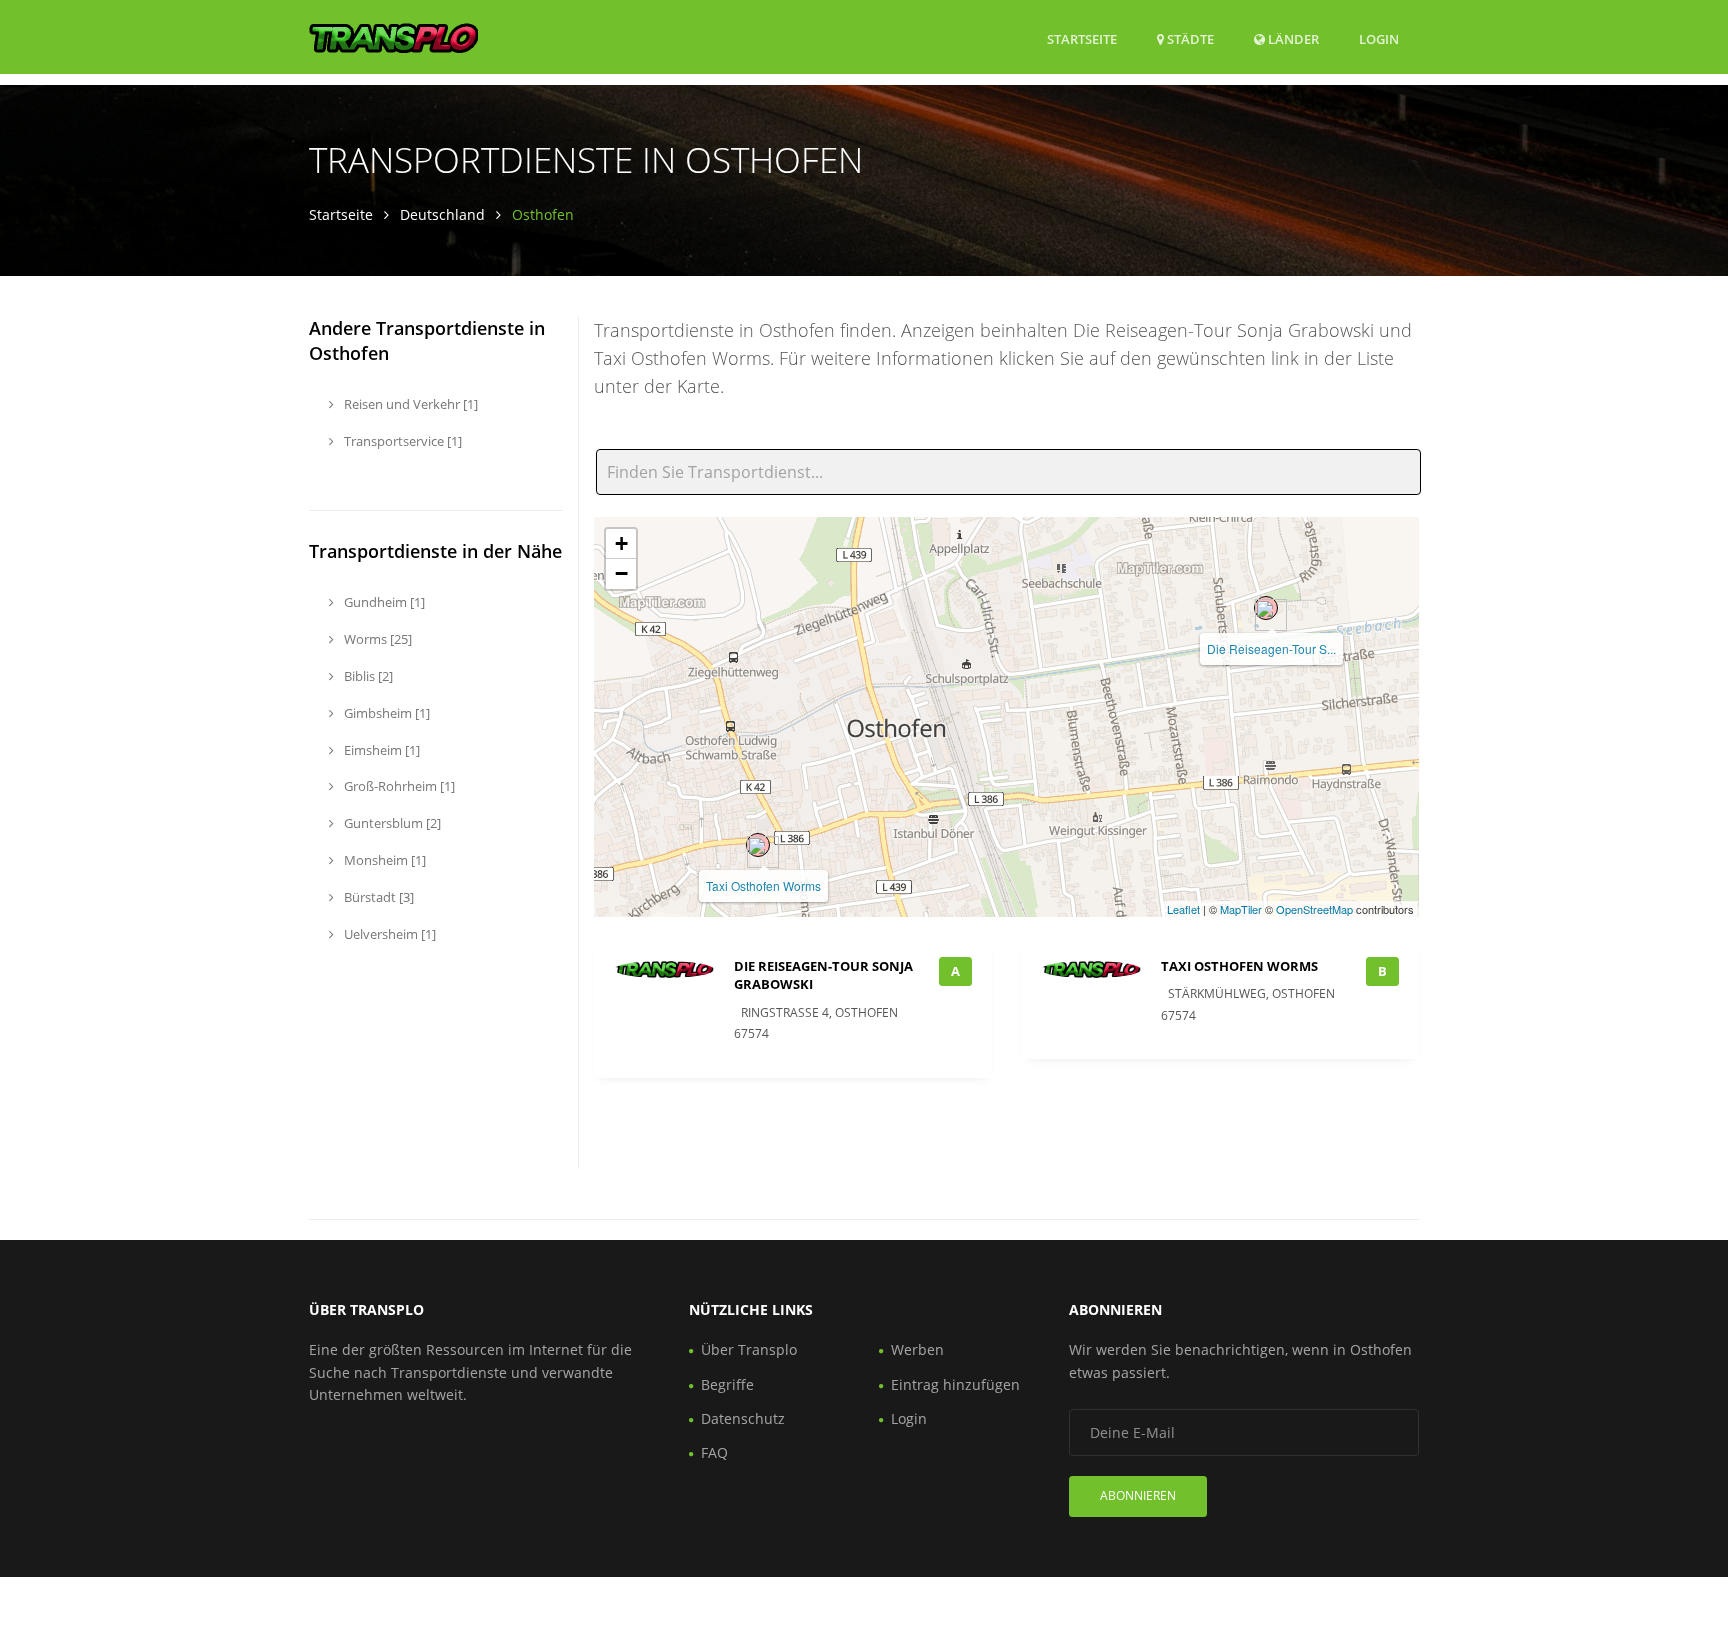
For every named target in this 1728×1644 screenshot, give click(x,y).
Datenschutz (743, 1418)
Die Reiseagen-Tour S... (1271, 648)
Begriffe (727, 1384)
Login (1379, 38)
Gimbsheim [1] (385, 713)
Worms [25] (376, 639)
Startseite (1082, 39)
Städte (1189, 39)
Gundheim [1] (383, 602)
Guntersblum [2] (391, 823)
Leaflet (1183, 909)
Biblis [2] (367, 676)
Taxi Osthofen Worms (763, 885)
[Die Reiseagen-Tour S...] (1266, 608)
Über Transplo (749, 1349)
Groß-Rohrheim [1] (398, 786)
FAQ (714, 1452)
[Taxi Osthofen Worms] (758, 845)
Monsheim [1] (383, 860)
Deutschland (442, 214)
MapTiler (1241, 909)
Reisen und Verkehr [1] (409, 404)
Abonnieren (1138, 1495)
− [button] (621, 573)
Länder (1292, 38)
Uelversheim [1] (388, 934)
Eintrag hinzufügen (955, 1384)
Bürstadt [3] (377, 897)
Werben (917, 1349)
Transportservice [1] (401, 441)
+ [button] (621, 543)
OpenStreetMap (1314, 909)
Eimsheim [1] (380, 750)
